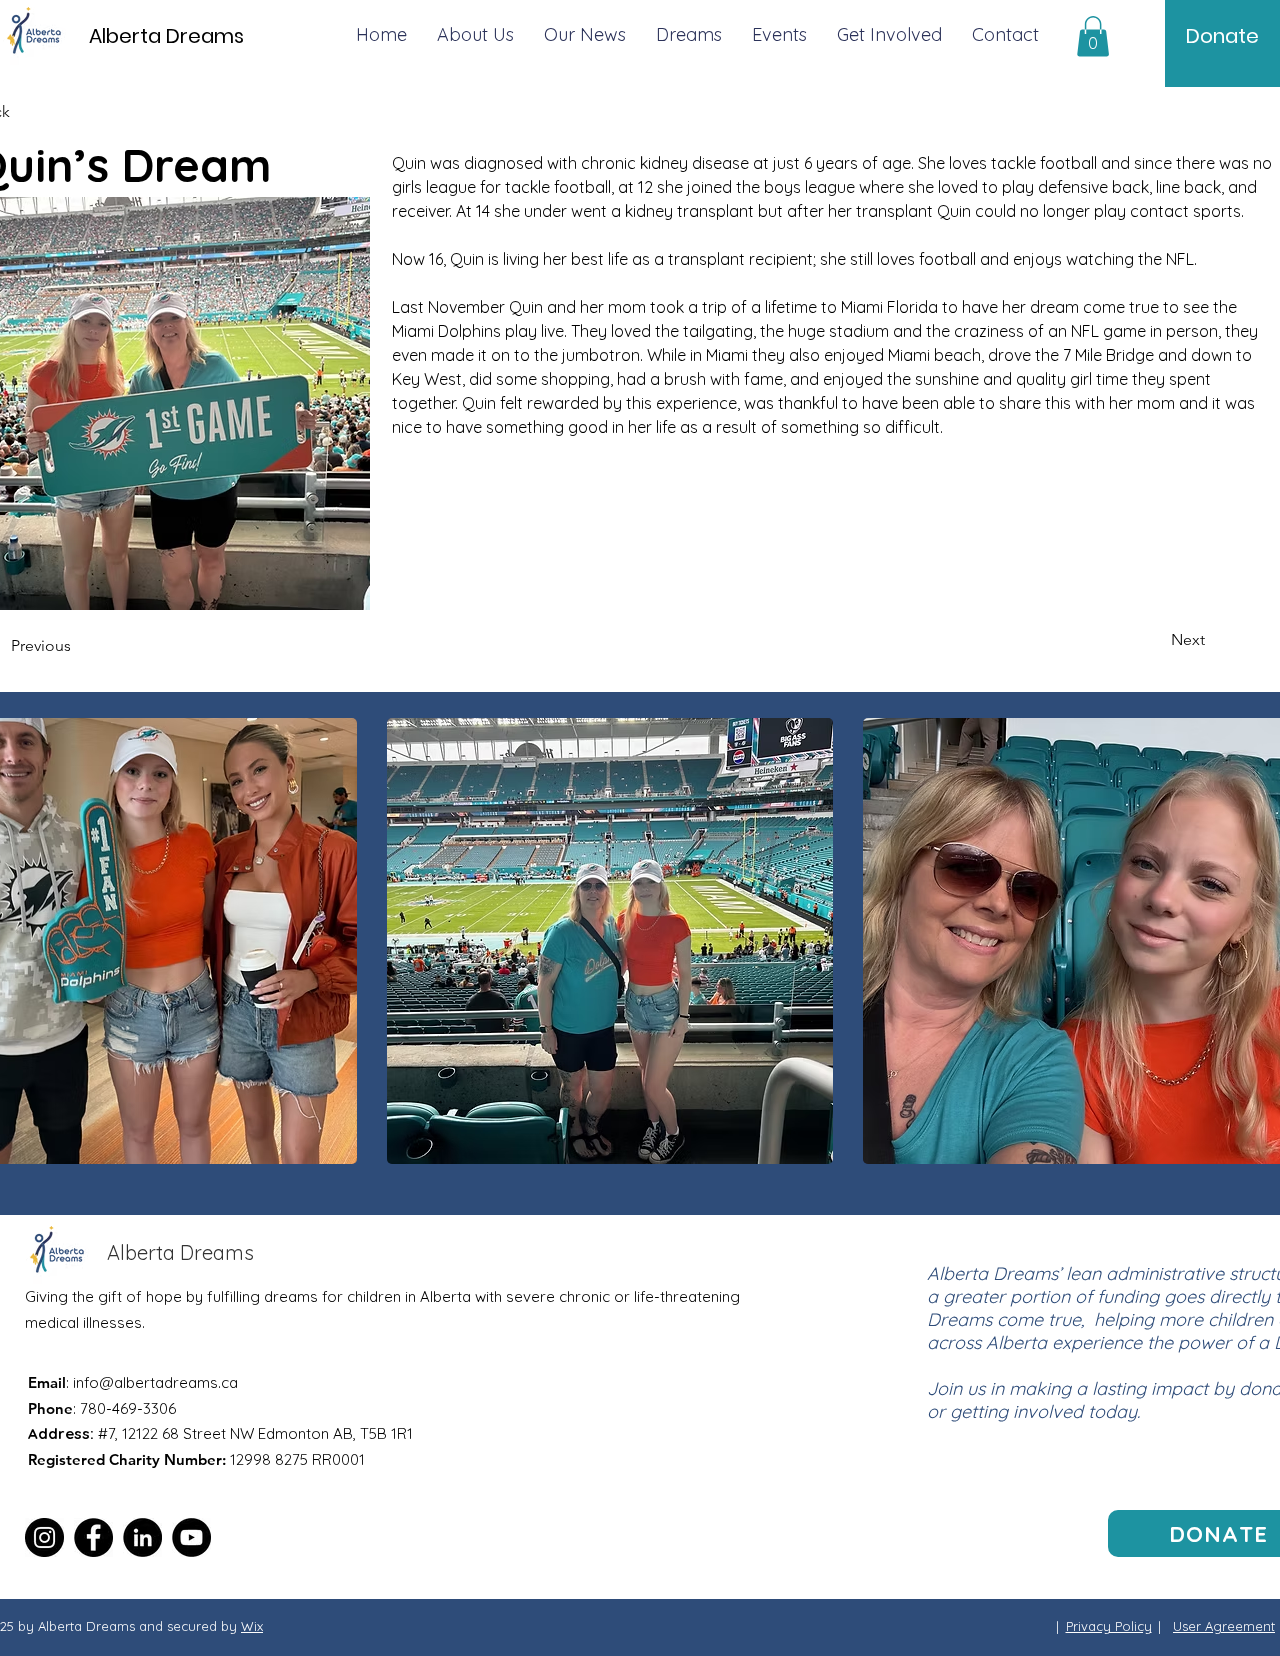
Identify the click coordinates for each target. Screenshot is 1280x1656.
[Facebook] (93, 1537)
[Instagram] (44, 1537)
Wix (252, 1626)
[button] (1093, 36)
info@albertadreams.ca (155, 1382)
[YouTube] (191, 1537)
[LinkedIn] (142, 1537)
